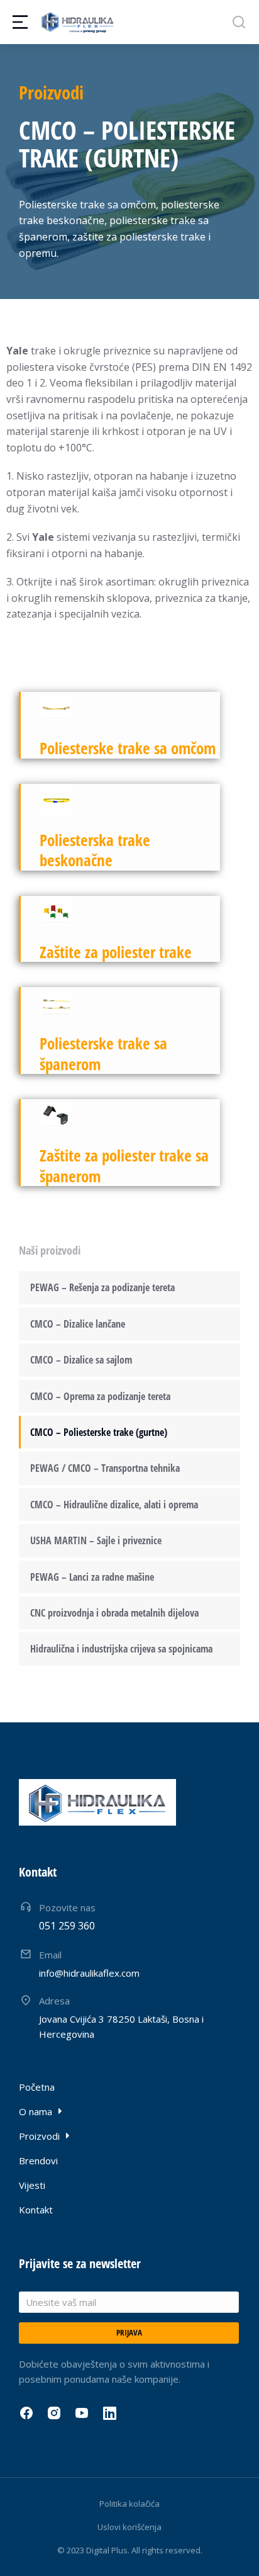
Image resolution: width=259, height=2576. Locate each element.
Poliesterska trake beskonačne (95, 850)
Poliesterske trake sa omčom (128, 748)
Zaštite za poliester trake (116, 952)
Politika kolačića (129, 2504)
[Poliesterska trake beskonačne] (56, 800)
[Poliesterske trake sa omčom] (56, 709)
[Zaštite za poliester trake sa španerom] (56, 1116)
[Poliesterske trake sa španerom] (56, 1004)
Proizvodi (51, 92)
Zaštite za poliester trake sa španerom (124, 1166)
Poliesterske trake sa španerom (103, 1054)
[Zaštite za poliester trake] (56, 912)
